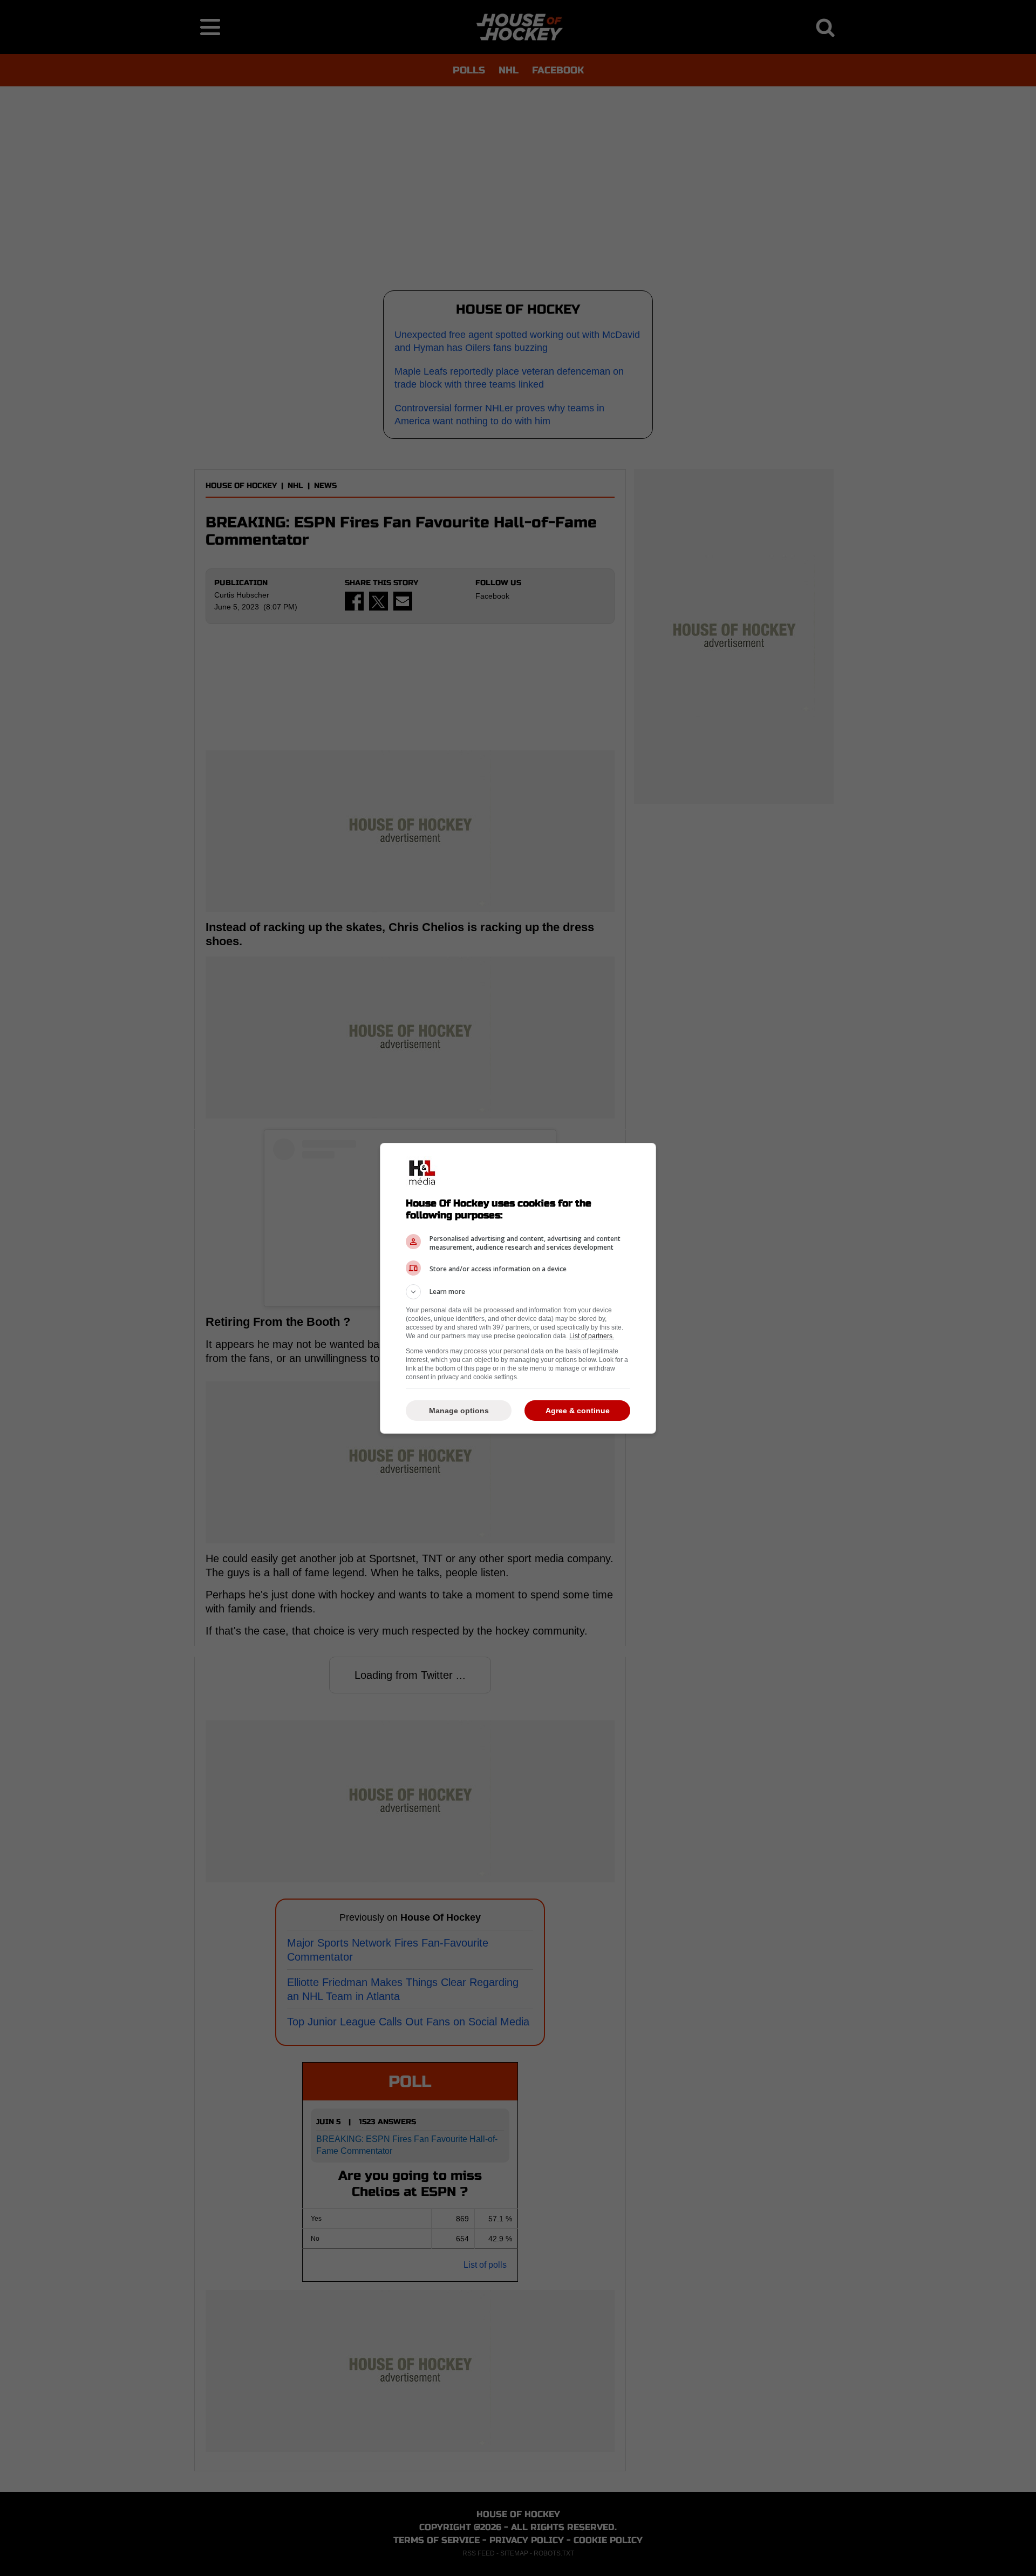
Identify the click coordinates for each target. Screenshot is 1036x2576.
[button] (518, 1292)
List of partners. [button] (592, 1336)
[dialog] (518, 1288)
